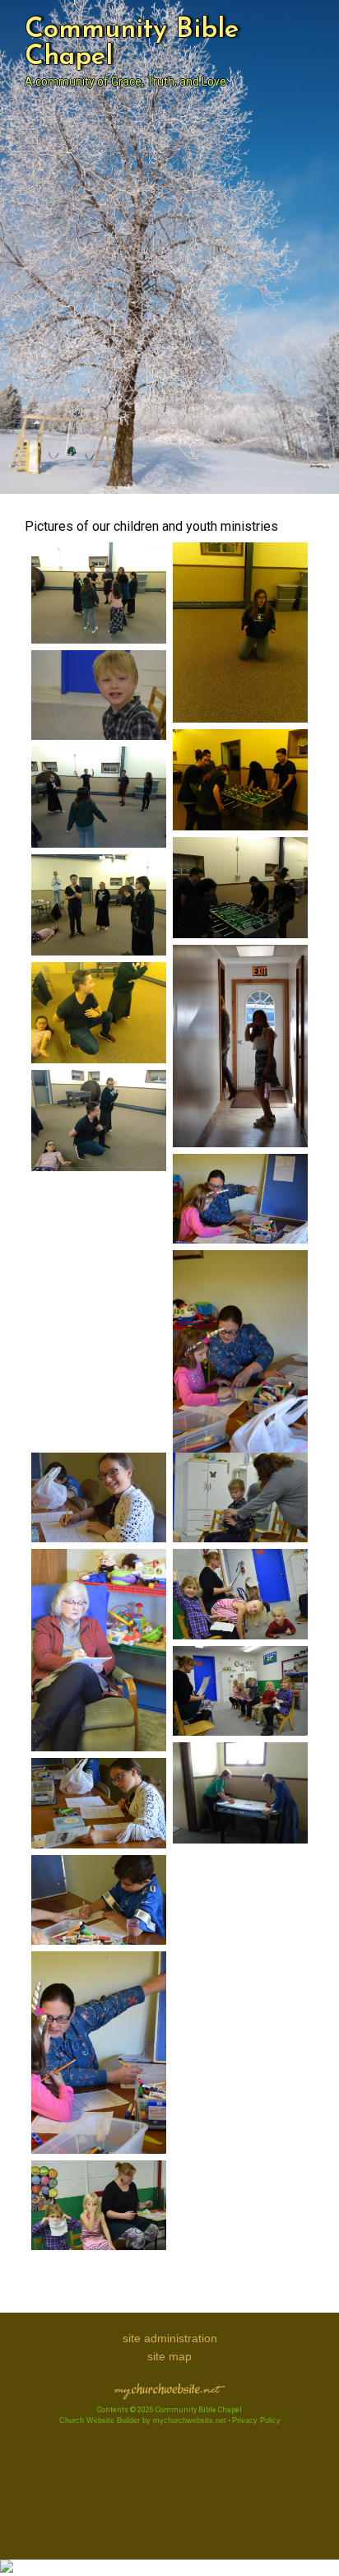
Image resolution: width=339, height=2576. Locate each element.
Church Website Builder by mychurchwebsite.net (143, 2420)
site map (169, 2356)
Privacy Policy (256, 2420)
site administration (170, 2338)
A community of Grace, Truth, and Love (125, 81)
